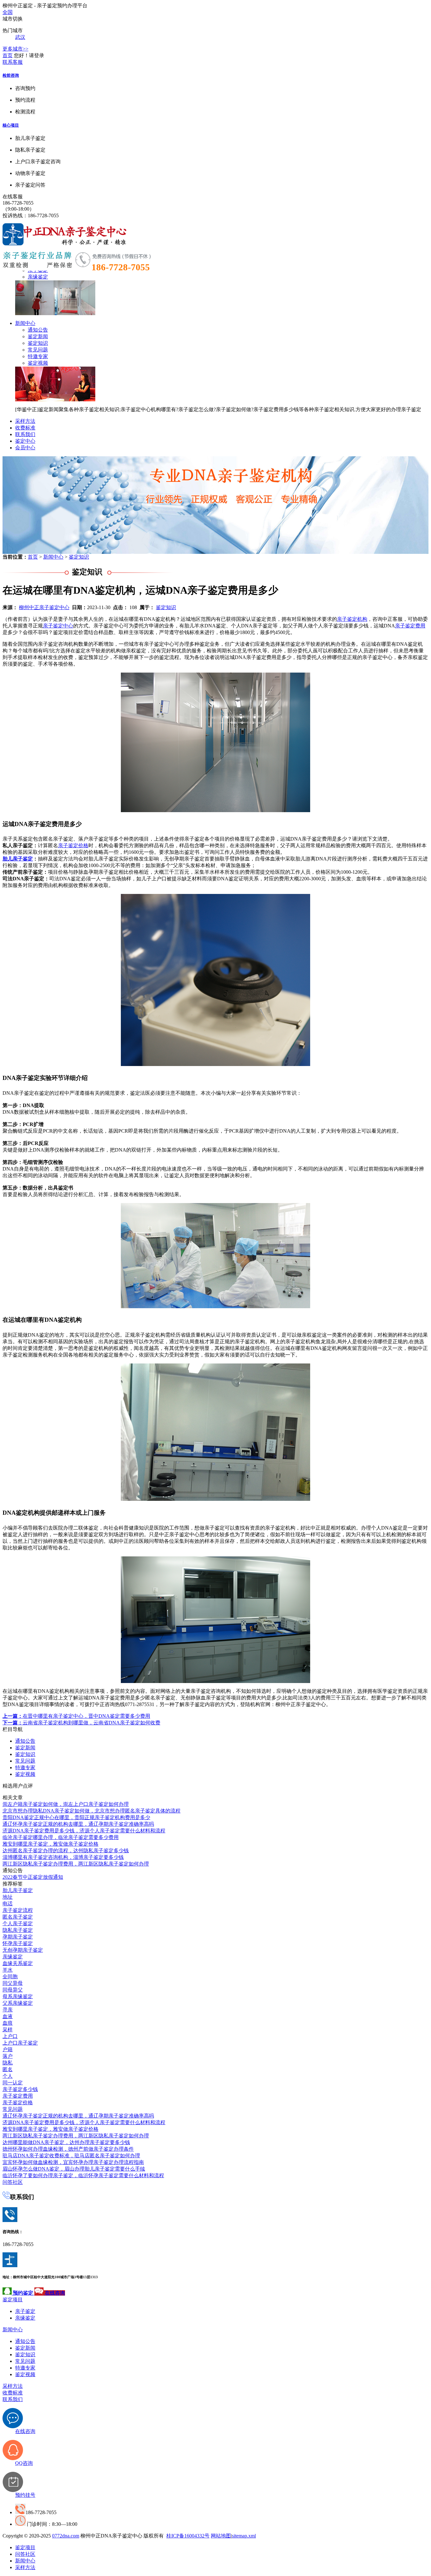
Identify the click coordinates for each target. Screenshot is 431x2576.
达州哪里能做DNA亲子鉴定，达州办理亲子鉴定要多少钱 (66, 2142)
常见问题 (38, 350)
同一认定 (13, 2083)
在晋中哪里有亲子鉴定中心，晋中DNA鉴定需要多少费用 (76, 1716)
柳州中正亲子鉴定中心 (44, 607)
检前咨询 (11, 75)
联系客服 (13, 62)
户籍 (8, 2049)
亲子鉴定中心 (58, 626)
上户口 (10, 2036)
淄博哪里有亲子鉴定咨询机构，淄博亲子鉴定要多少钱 (63, 1857)
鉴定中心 (25, 441)
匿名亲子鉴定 (18, 1917)
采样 (8, 2030)
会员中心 (25, 448)
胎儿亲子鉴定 (18, 859)
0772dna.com (66, 2536)
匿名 (8, 2069)
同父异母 (13, 1983)
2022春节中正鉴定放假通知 (33, 1877)
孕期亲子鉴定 (18, 1937)
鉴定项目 (13, 2300)
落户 (8, 2056)
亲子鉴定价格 (73, 845)
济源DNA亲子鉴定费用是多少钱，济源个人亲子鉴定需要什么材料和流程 (84, 1831)
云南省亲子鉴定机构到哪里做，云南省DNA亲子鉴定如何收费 (81, 1723)
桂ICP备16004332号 (188, 2536)
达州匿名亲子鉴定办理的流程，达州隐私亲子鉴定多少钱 (66, 1851)
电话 (8, 1904)
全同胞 (10, 1977)
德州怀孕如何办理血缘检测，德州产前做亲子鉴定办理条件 (68, 2149)
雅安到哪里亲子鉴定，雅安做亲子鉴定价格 (50, 1844)
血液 (8, 2016)
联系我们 (25, 434)
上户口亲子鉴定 (20, 2043)
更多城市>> (15, 49)
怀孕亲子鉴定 (18, 1943)
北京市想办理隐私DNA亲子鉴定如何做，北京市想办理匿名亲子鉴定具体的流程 (92, 1811)
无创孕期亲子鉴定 (23, 1950)
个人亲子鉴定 (18, 1923)
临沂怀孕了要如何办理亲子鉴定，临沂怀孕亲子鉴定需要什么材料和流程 (83, 2175)
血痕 (8, 2023)
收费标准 (25, 428)
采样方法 (25, 421)
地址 (8, 1897)
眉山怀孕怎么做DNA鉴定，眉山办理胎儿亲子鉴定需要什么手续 (74, 2169)
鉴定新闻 (38, 336)
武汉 (20, 37)
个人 (8, 2076)
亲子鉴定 (25, 2311)
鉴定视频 (38, 363)
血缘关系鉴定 (18, 1963)
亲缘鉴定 (38, 277)
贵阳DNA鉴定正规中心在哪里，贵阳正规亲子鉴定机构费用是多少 (76, 1817)
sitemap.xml (244, 2536)
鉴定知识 (38, 343)
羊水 (8, 1970)
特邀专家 (38, 356)
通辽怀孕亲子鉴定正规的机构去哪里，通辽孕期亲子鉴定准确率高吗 (78, 1824)
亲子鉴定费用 (410, 626)
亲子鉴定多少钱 (20, 2089)
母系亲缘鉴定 (18, 1996)
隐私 (8, 2063)
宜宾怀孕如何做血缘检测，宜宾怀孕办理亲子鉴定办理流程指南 (73, 2162)
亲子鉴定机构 (352, 619)
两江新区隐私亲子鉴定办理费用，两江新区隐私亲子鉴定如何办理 (76, 1864)
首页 (8, 55)
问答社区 (13, 2182)
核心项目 (11, 125)
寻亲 (8, 2010)
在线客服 (13, 197)
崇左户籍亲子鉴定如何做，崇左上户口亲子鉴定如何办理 (66, 1804)
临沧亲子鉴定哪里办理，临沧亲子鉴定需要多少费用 (61, 1837)
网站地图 (221, 2536)
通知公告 (38, 330)
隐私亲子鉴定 (18, 1930)
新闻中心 (25, 323)
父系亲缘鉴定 (18, 2003)
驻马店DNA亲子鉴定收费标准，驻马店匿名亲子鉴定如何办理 (71, 2156)
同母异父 (13, 1990)
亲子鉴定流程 (18, 1910)
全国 (8, 12)
